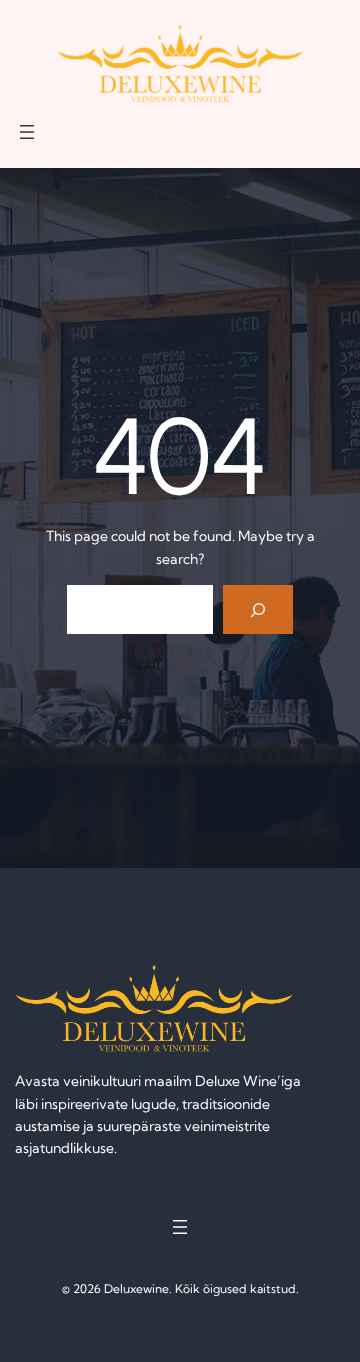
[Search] (258, 609)
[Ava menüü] (27, 132)
